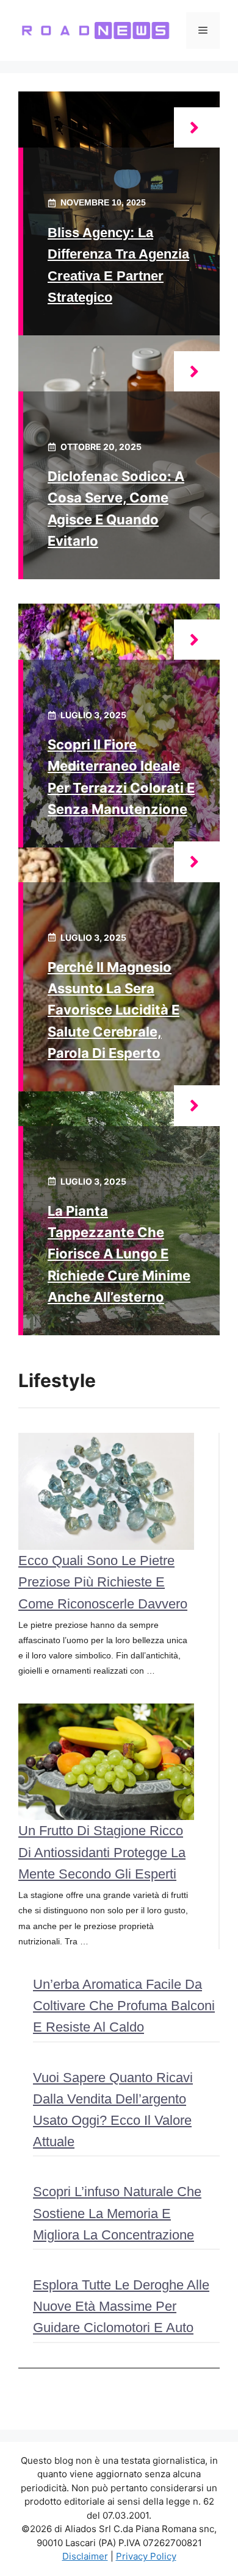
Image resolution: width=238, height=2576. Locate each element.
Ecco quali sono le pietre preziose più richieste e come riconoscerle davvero (103, 1582)
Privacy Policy (146, 2556)
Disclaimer (85, 2556)
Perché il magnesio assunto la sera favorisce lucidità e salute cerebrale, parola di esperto (114, 1010)
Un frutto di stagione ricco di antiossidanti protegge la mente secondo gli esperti (102, 1852)
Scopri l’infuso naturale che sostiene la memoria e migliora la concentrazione (117, 2213)
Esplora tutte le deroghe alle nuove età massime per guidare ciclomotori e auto (121, 2306)
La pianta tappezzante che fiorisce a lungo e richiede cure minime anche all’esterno (119, 1254)
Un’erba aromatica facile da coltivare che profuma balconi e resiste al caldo (124, 2006)
